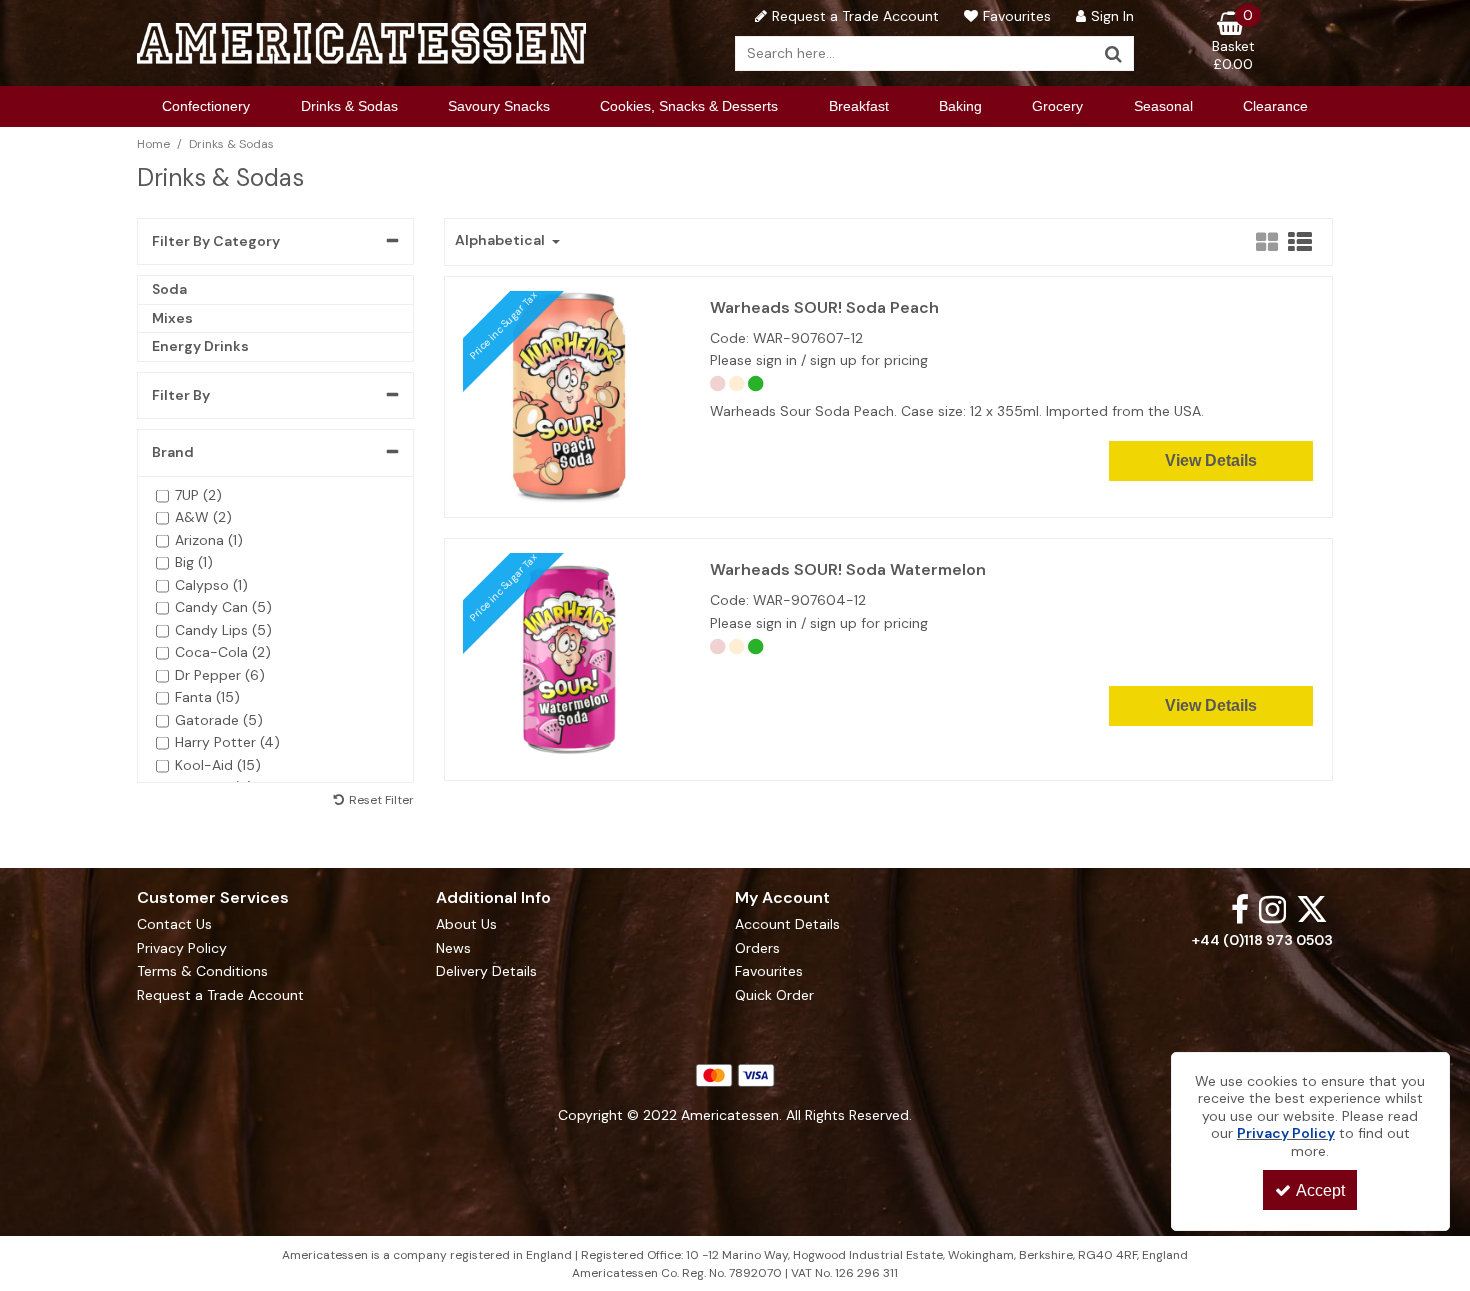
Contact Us (174, 924)
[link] (1240, 908)
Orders (757, 948)
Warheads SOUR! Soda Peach (824, 308)
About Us (466, 924)
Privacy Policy (182, 948)
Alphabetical (501, 240)
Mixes (172, 318)
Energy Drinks (200, 346)
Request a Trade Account (220, 995)
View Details (1211, 460)
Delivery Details (486, 971)
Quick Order (774, 995)
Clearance (1275, 106)
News (453, 948)
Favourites (769, 971)
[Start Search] (1114, 53)
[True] (569, 658)
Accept (1320, 1190)
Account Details (787, 924)
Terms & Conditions (202, 971)
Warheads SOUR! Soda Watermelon (848, 570)
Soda (169, 289)
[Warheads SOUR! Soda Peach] (569, 395)
